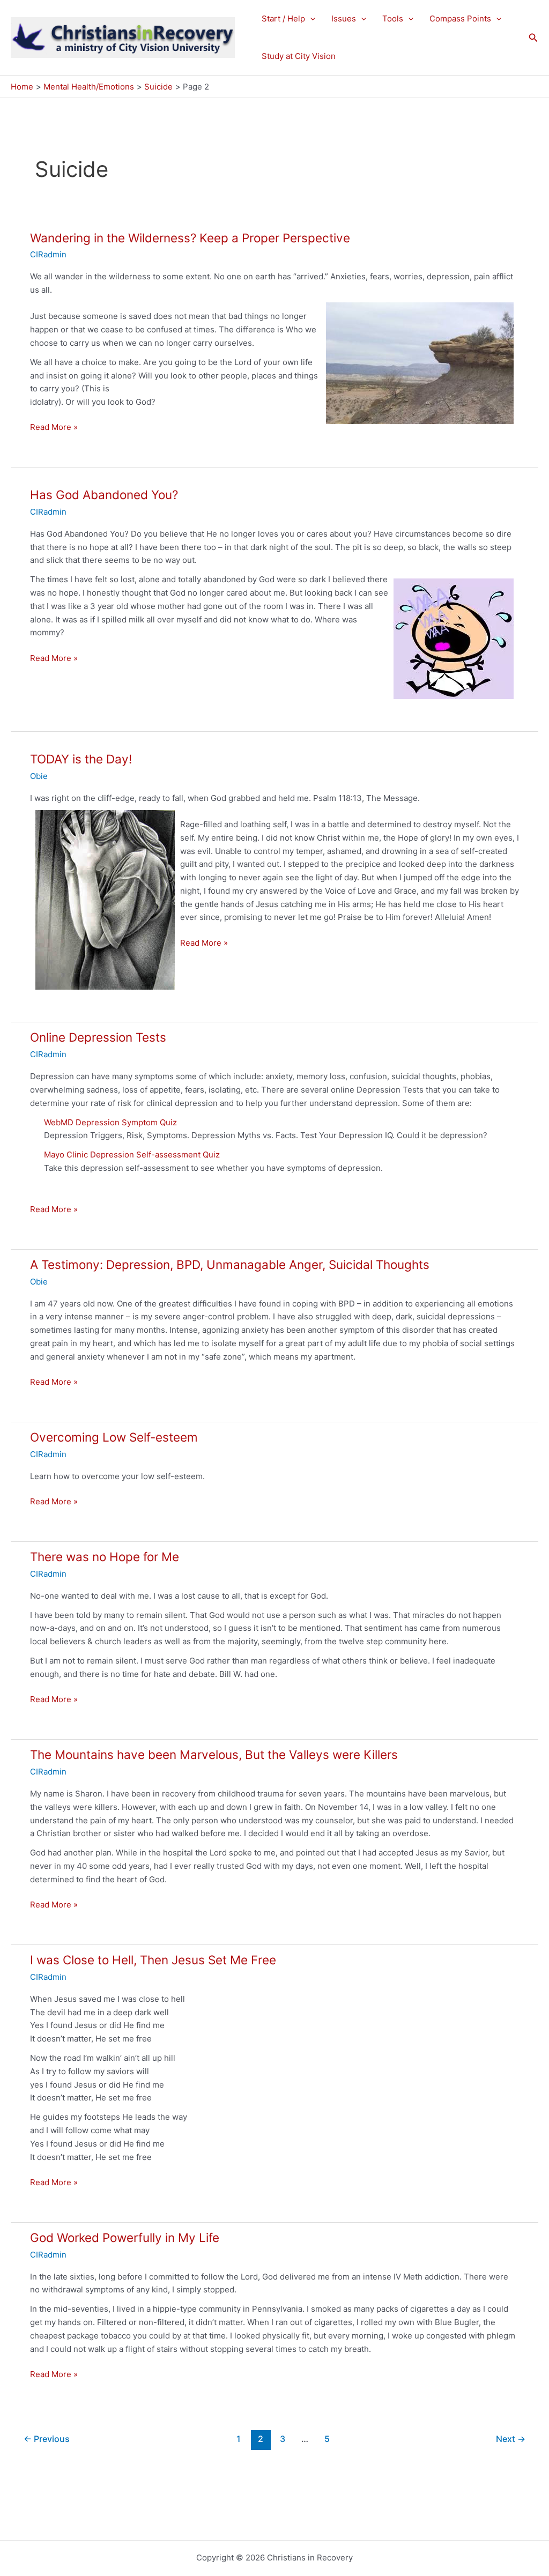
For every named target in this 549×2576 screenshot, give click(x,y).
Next (511, 2439)
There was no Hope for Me (105, 1557)
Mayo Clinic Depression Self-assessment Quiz (132, 1155)
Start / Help (283, 18)
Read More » (54, 428)
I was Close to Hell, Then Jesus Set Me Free (153, 1960)
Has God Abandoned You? (104, 495)
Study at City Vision (299, 56)
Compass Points (460, 18)
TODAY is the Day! (81, 759)
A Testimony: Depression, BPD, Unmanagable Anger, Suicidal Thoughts (230, 1264)
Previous (47, 2439)
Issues (344, 18)
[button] (310, 19)
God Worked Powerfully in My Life (125, 2237)
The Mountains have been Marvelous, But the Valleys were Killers (214, 1754)
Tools (393, 18)
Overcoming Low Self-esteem (114, 1437)
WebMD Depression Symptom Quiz (110, 1122)
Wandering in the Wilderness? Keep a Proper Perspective (190, 238)
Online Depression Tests (98, 1037)
